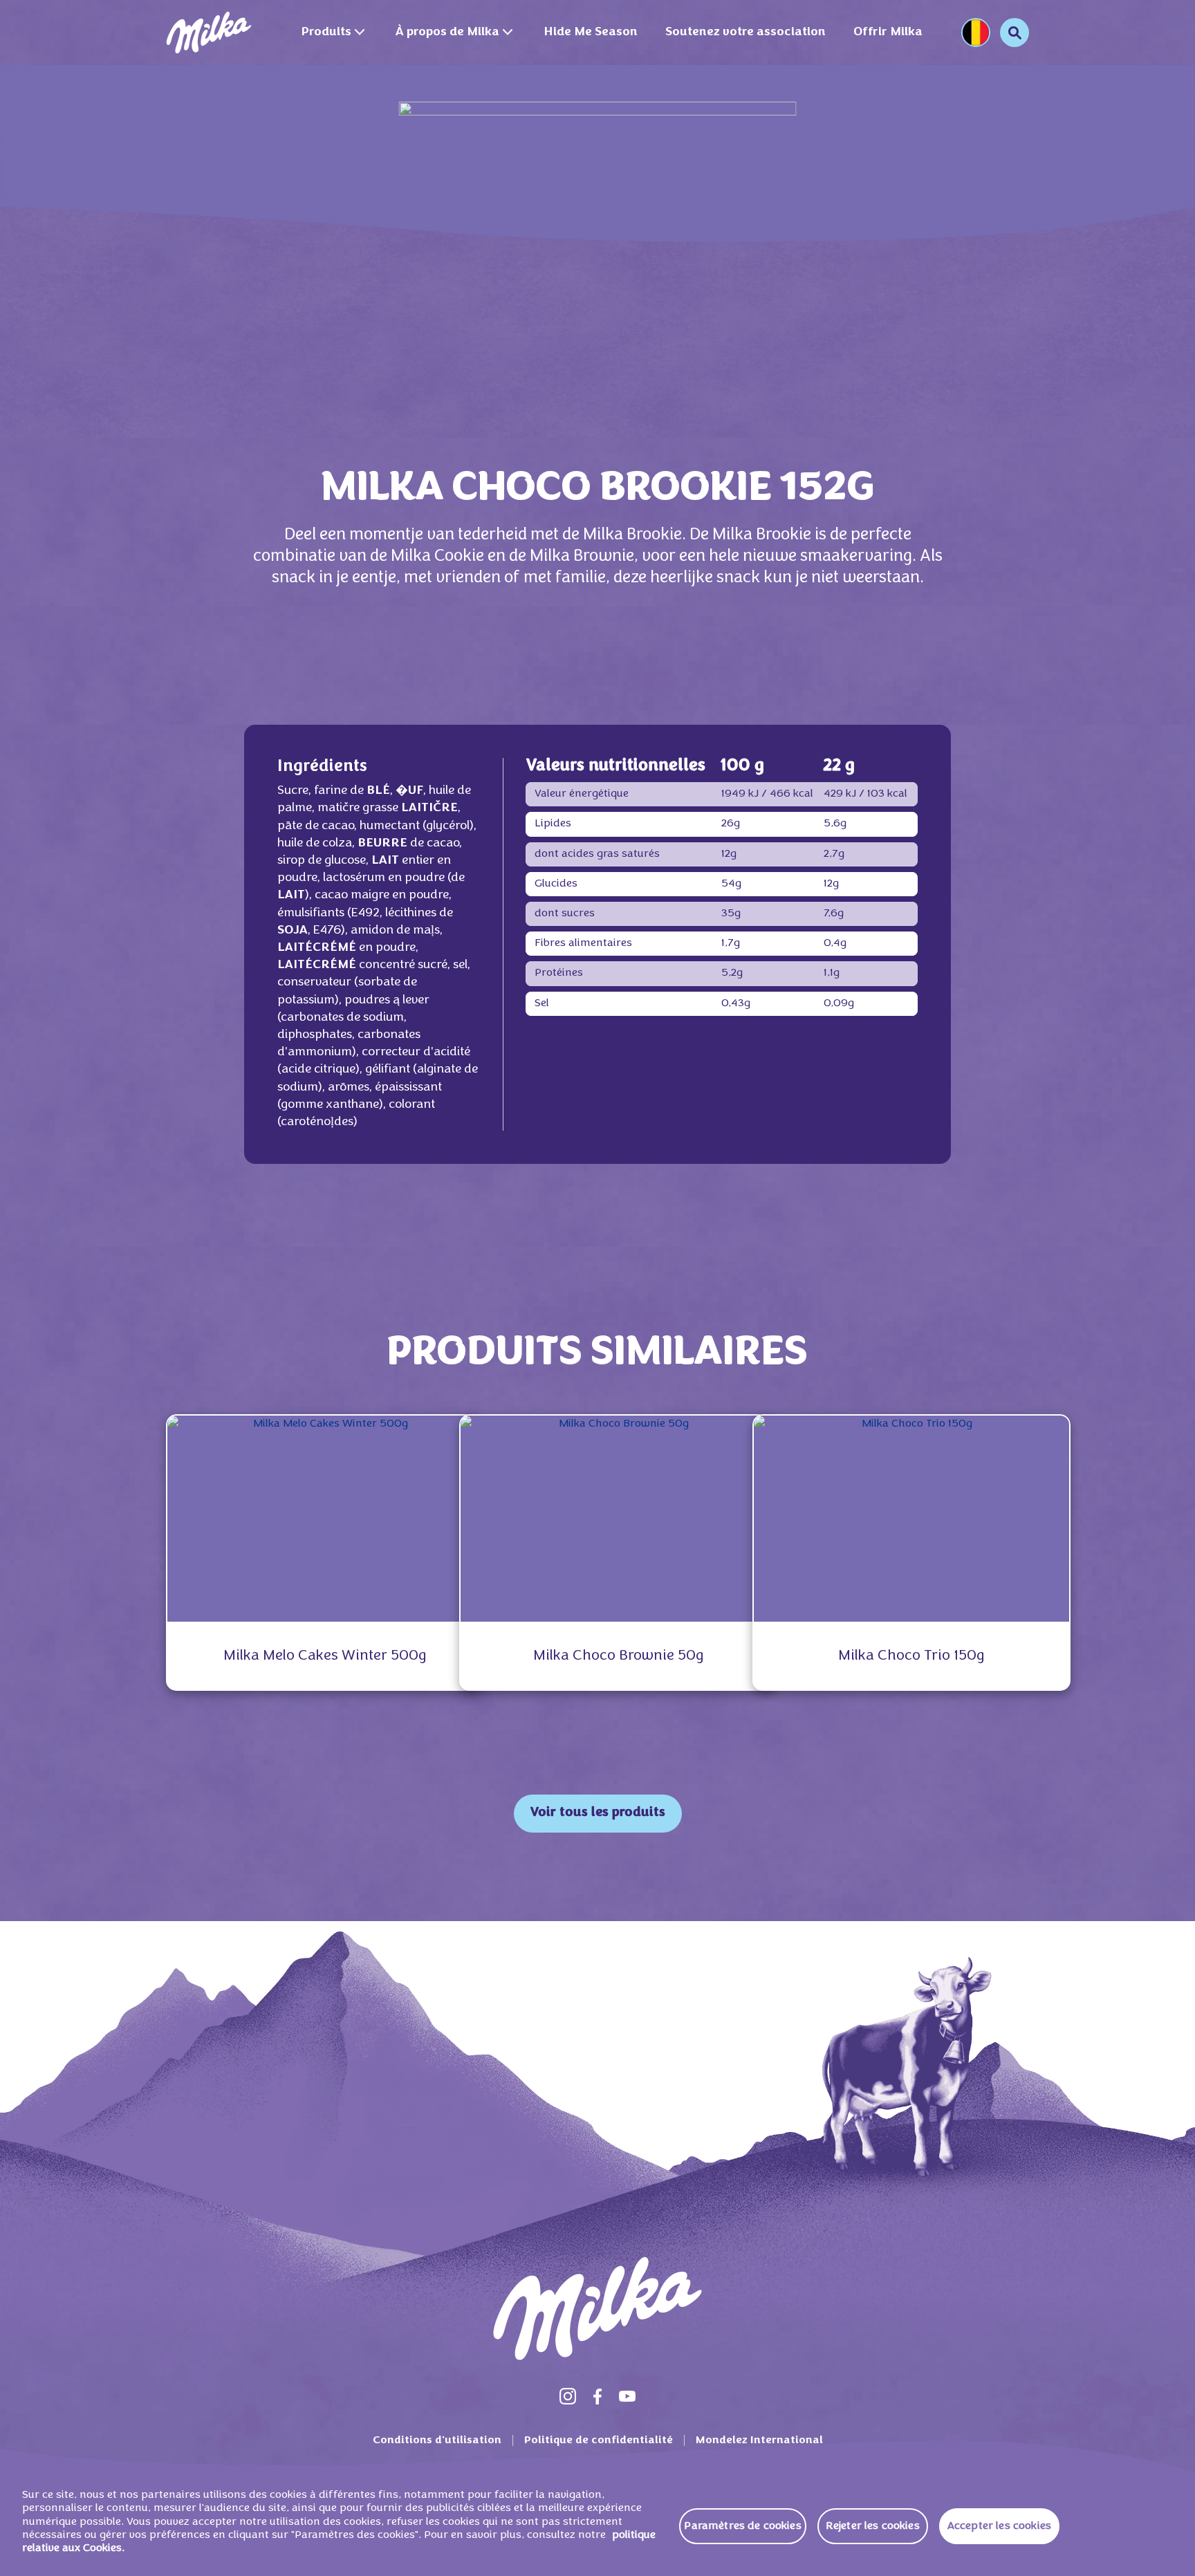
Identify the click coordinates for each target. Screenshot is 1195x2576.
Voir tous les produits (598, 1813)
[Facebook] (597, 2396)
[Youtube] (627, 2396)
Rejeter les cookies (873, 2526)
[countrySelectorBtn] (976, 33)
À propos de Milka (447, 32)
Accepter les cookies (999, 2526)
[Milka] (209, 33)
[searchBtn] (1015, 33)
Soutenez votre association (745, 32)
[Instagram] (568, 2396)
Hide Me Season (591, 32)
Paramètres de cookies (742, 2526)
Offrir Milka (888, 32)
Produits (326, 32)
